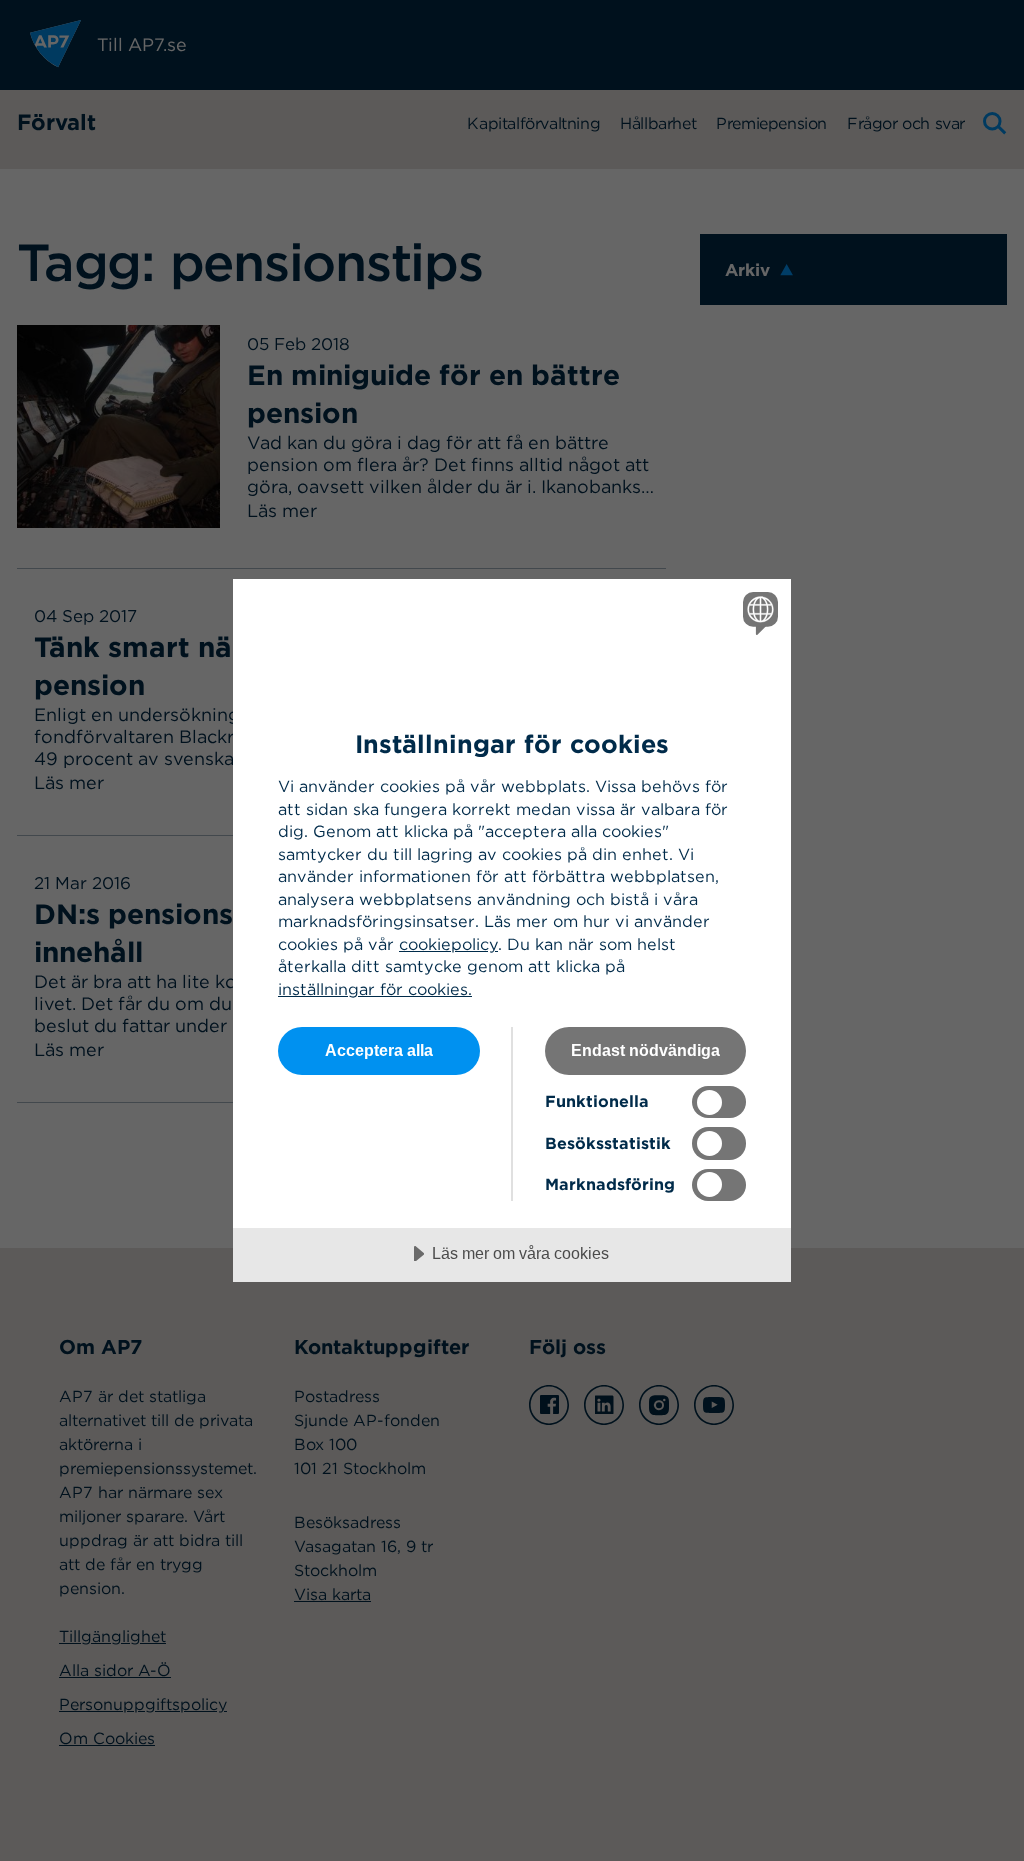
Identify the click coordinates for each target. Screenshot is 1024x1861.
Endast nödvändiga (645, 1050)
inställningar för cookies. (375, 989)
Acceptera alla (379, 1050)
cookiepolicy (448, 944)
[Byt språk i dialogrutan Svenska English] (758, 613)
